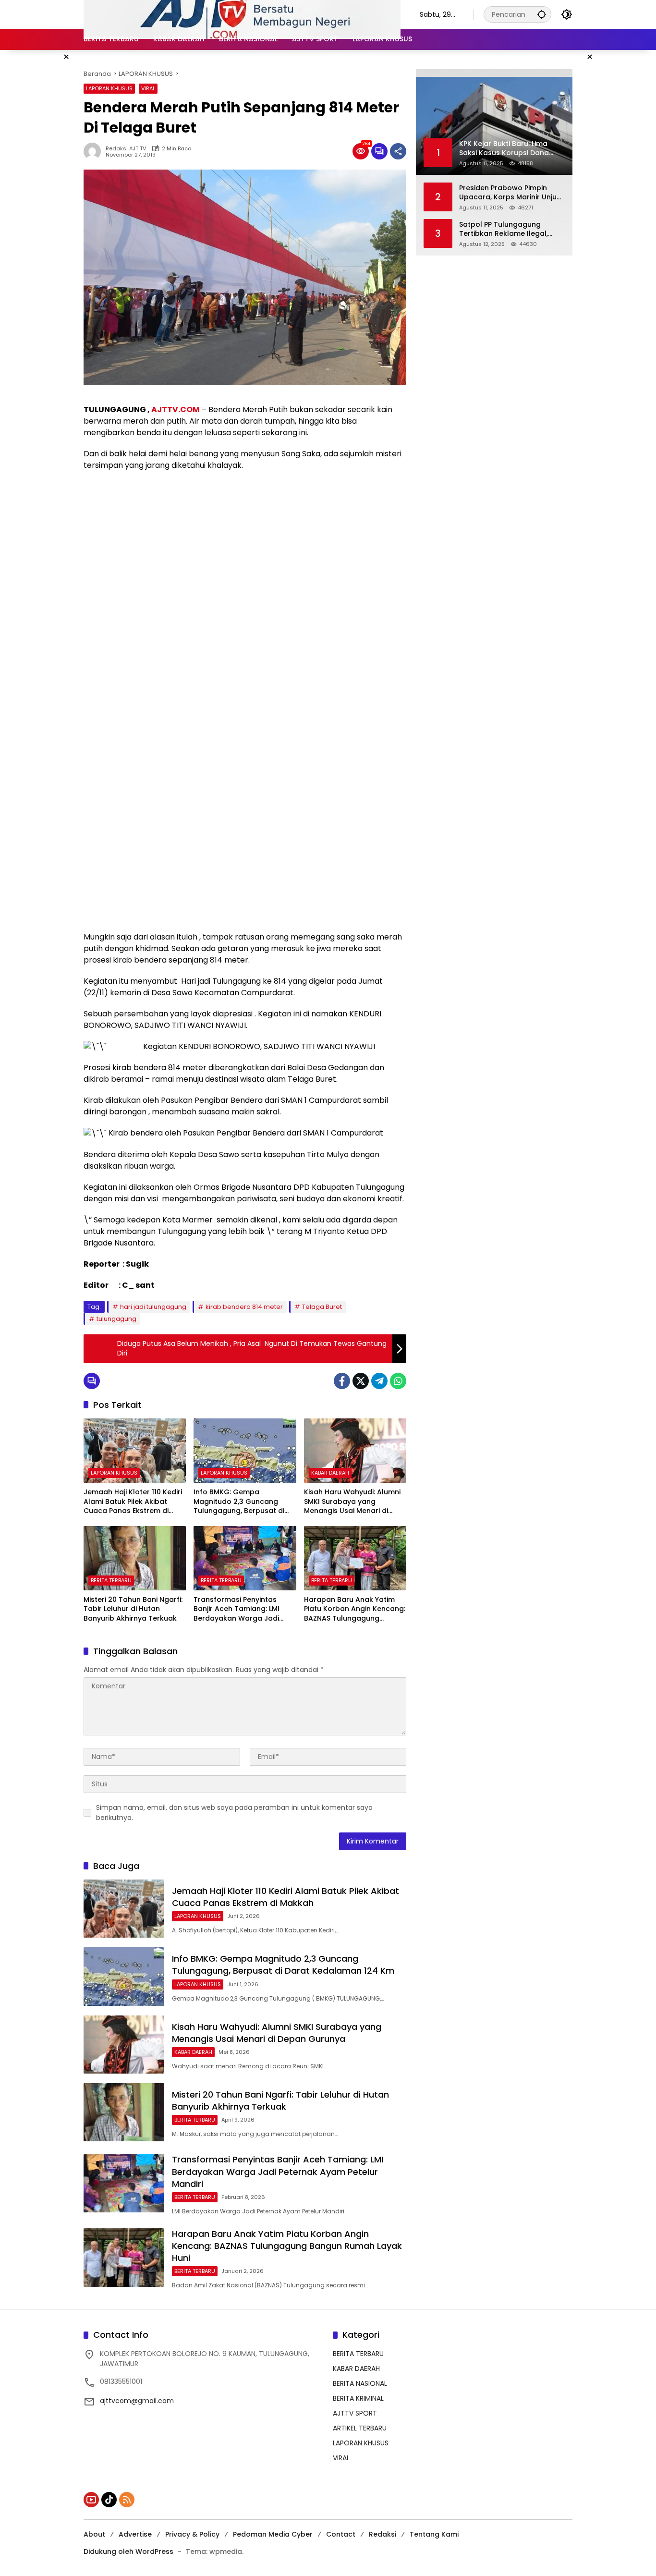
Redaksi (383, 2534)
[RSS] (127, 2500)
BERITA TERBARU (111, 1580)
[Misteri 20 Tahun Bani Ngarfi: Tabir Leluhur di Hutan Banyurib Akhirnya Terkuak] (135, 1558)
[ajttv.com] (242, 14)
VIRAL (148, 88)
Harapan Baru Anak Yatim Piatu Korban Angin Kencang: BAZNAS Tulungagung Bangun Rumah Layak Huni (355, 1609)
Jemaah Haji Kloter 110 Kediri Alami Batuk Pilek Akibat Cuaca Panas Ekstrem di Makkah (133, 1502)
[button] (542, 14)
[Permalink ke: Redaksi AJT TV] (95, 151)
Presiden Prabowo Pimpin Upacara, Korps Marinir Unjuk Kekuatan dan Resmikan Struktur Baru (510, 193)
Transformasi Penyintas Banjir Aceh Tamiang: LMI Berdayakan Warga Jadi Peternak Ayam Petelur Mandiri (237, 1609)
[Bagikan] (398, 151)
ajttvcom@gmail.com (137, 2401)
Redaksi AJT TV (126, 149)
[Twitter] (361, 1381)
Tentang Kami (434, 2534)
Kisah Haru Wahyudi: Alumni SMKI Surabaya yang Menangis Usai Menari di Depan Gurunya (352, 1502)
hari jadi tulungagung (153, 1307)
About (94, 2534)
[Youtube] (91, 2500)
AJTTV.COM (176, 409)
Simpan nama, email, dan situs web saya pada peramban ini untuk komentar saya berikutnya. (234, 1813)
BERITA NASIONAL (360, 2383)
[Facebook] (342, 1381)
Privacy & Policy (192, 2534)
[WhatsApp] (398, 1381)
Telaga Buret (322, 1307)
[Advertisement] (245, 548)
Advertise (135, 2534)
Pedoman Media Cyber (273, 2534)
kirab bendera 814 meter (244, 1307)
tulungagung (116, 1319)
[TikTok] (109, 2500)
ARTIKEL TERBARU (360, 2428)
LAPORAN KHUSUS (109, 88)
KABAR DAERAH (330, 1473)
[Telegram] (379, 1381)
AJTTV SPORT (355, 2413)
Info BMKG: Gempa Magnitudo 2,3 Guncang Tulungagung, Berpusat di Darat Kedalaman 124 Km (239, 1502)
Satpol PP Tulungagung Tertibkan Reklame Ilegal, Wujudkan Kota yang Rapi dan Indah (504, 229)
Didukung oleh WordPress (128, 2552)
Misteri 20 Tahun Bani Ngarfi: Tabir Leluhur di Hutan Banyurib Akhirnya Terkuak (133, 1609)
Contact (341, 2534)
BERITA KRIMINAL (358, 2398)
